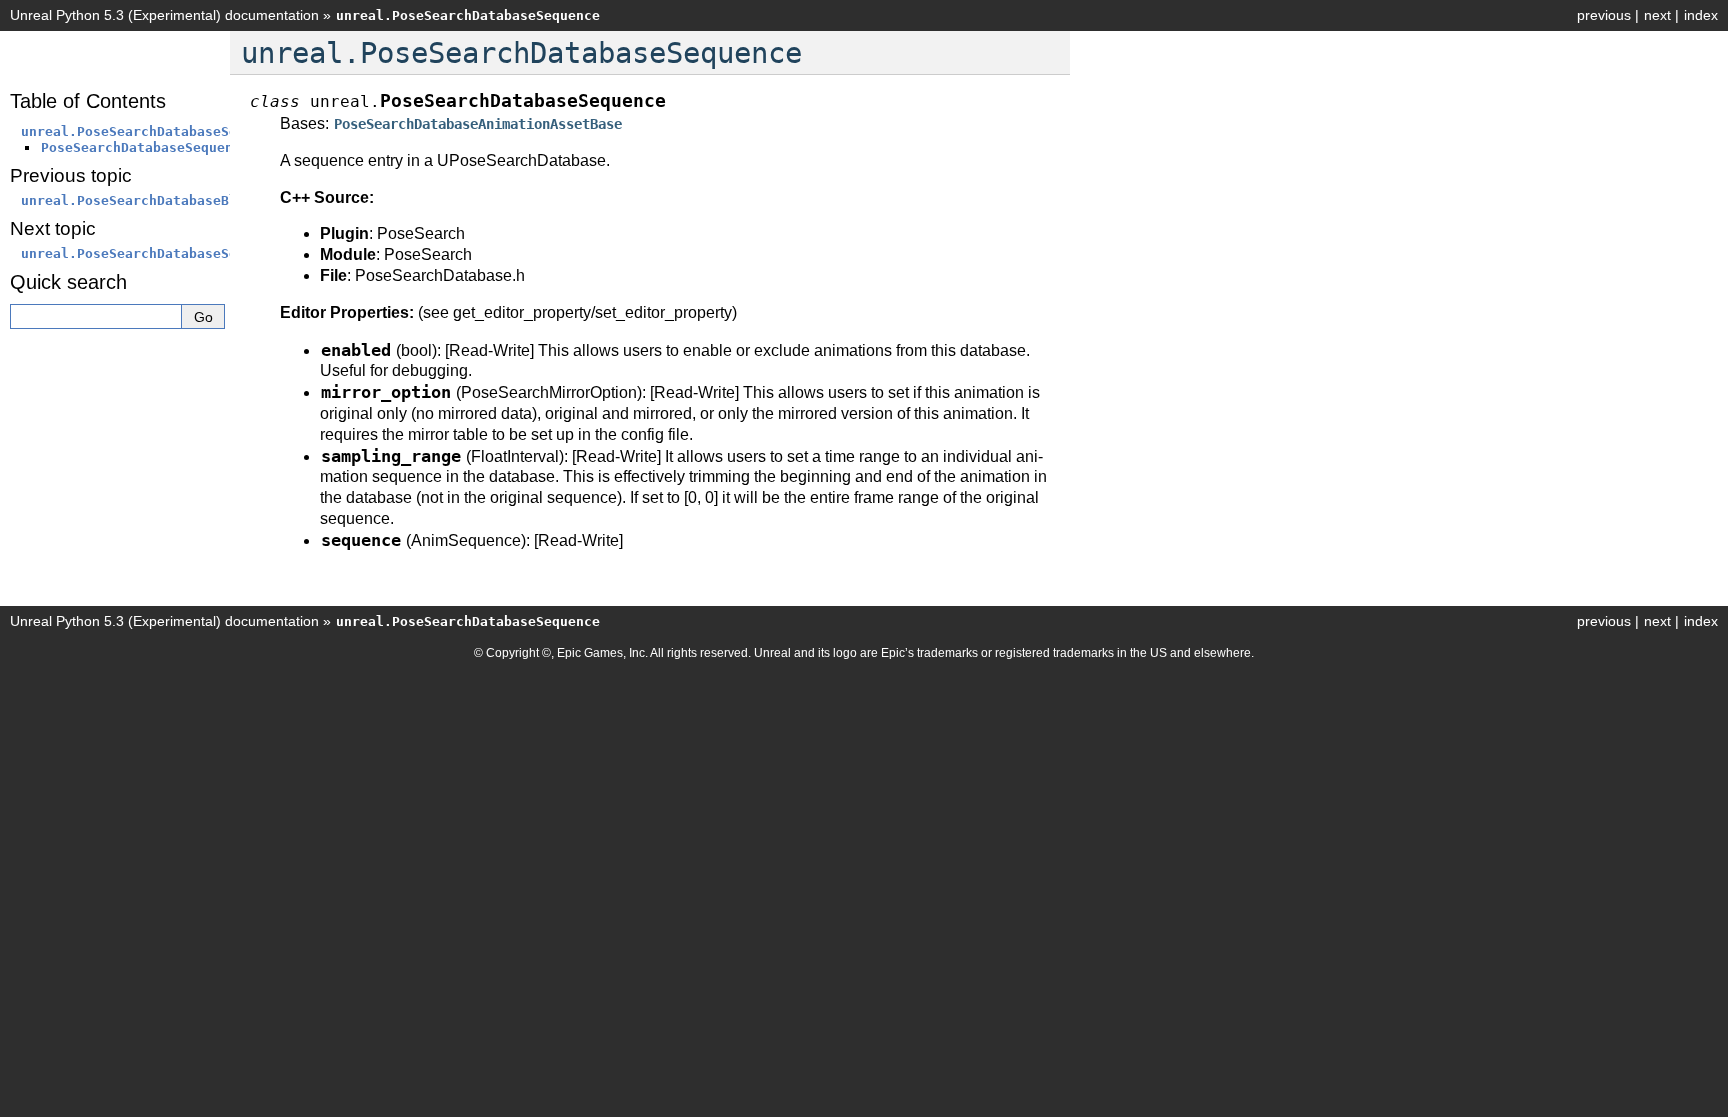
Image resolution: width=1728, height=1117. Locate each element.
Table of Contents (88, 101)
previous (1604, 15)
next (1657, 15)
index (1701, 15)
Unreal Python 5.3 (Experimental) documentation (164, 15)
